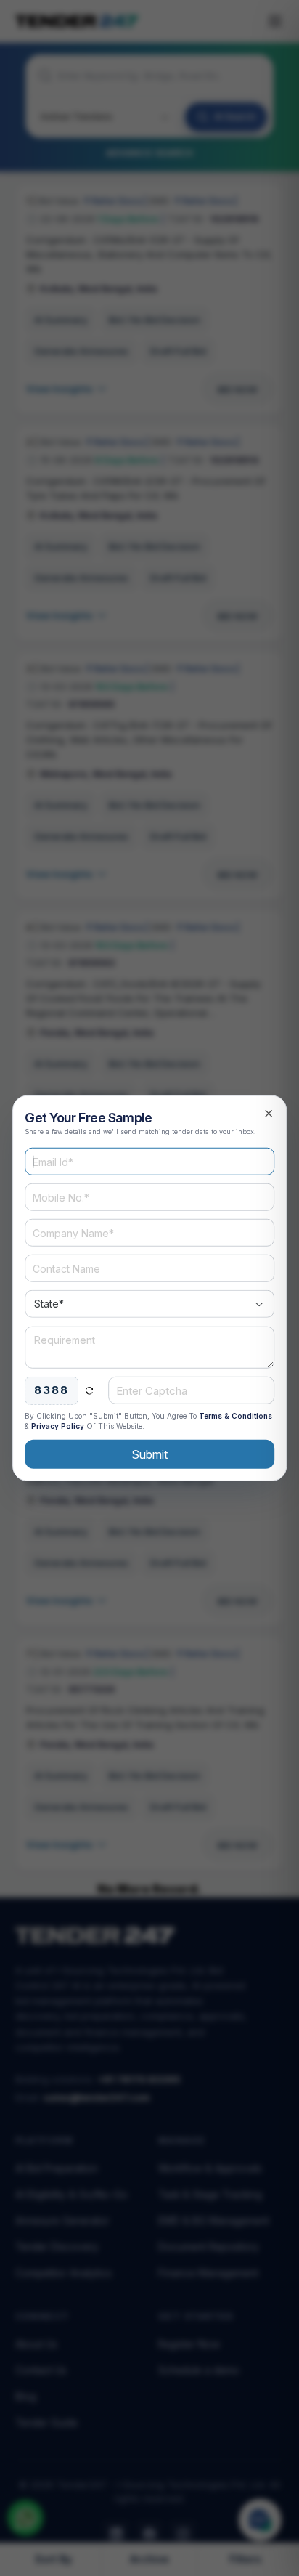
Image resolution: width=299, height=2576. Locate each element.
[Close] (269, 1114)
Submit (149, 1454)
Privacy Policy (58, 1425)
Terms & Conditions (235, 1415)
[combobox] (149, 1304)
